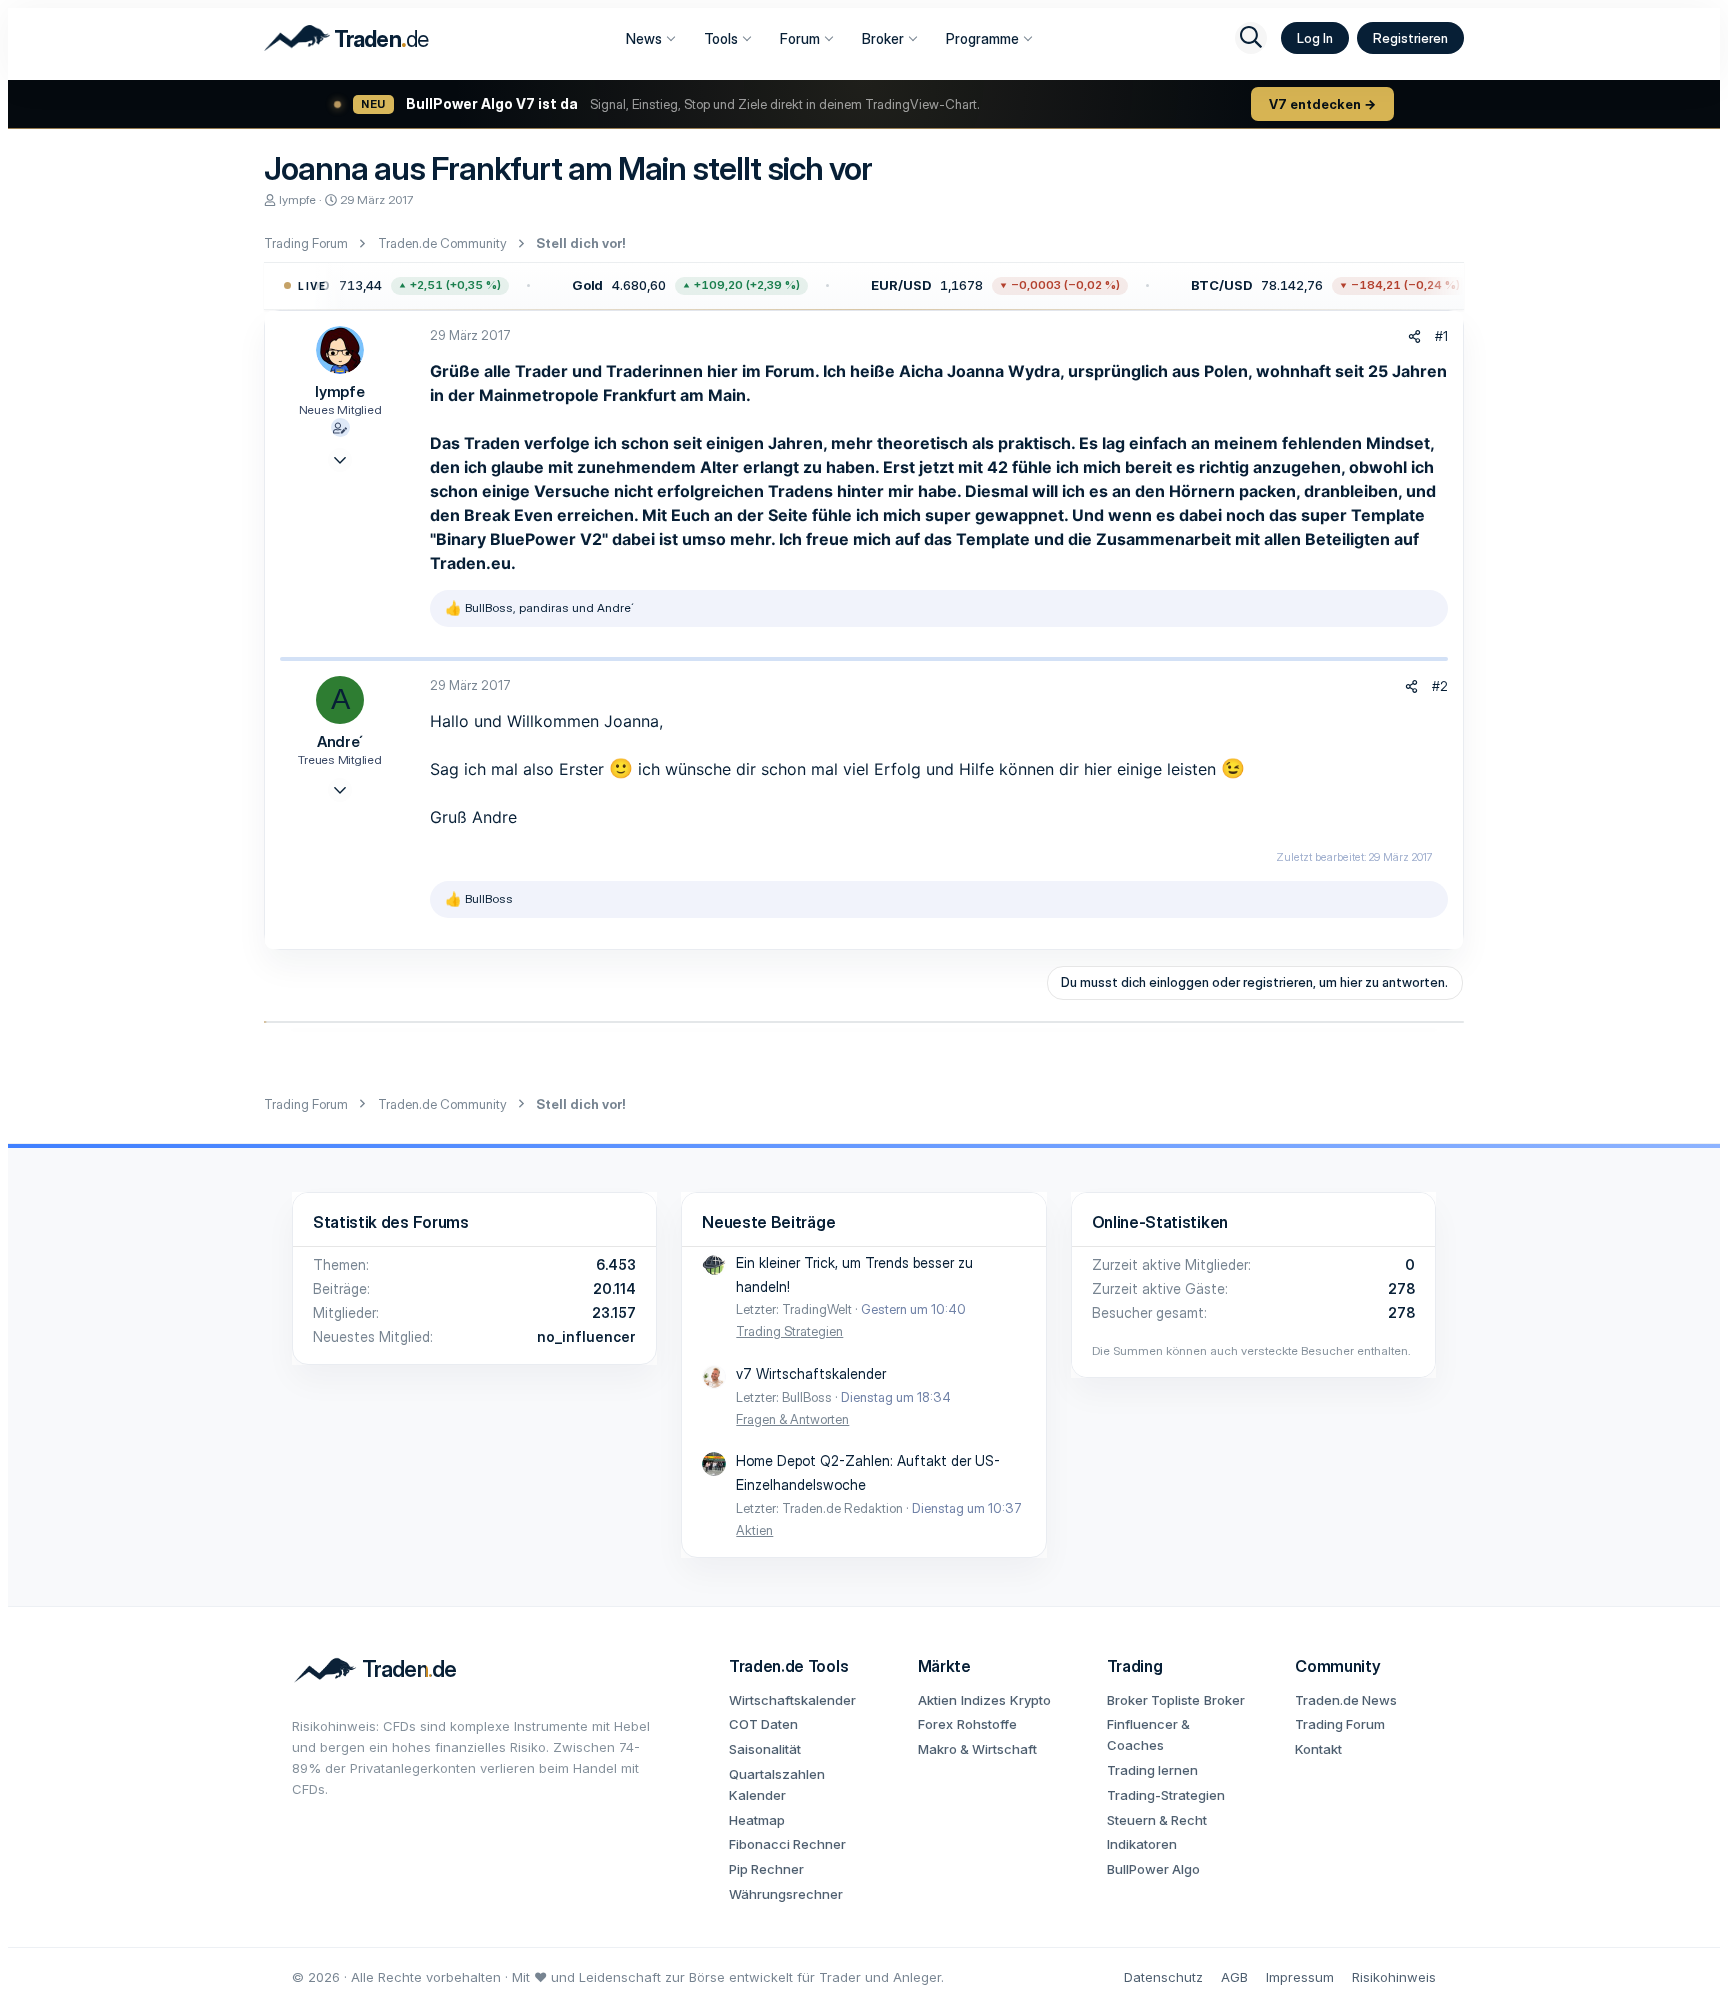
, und (549, 607)
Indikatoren (1142, 1844)
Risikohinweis (1394, 1977)
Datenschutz (1163, 1977)
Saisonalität (765, 1749)
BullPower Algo (1153, 1869)
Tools (721, 38)
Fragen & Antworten (792, 1419)
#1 (1441, 336)
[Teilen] (1414, 336)
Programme (982, 38)
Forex (935, 1724)
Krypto (1030, 1700)
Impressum (1300, 1977)
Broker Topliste (1153, 1700)
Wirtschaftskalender (792, 1700)
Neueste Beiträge (768, 1222)
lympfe (297, 199)
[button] (363, 286)
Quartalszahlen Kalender (777, 1784)
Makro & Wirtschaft (977, 1749)
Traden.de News (1346, 1700)
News (644, 38)
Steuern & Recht (1157, 1820)
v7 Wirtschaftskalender (811, 1373)
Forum (800, 38)
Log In (1315, 38)
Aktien (754, 1530)
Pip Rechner (766, 1869)
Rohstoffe (987, 1724)
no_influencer (586, 1336)
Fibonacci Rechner (787, 1844)
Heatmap (757, 1820)
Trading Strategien (789, 1331)
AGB (1234, 1977)
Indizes (983, 1700)
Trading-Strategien (1166, 1795)
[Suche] (1251, 38)
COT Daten (763, 1724)
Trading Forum (1340, 1724)
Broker (883, 38)
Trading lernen (1152, 1770)
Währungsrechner (786, 1894)
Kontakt (1318, 1749)
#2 (1440, 686)
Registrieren (1410, 38)
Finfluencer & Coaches (1148, 1734)
